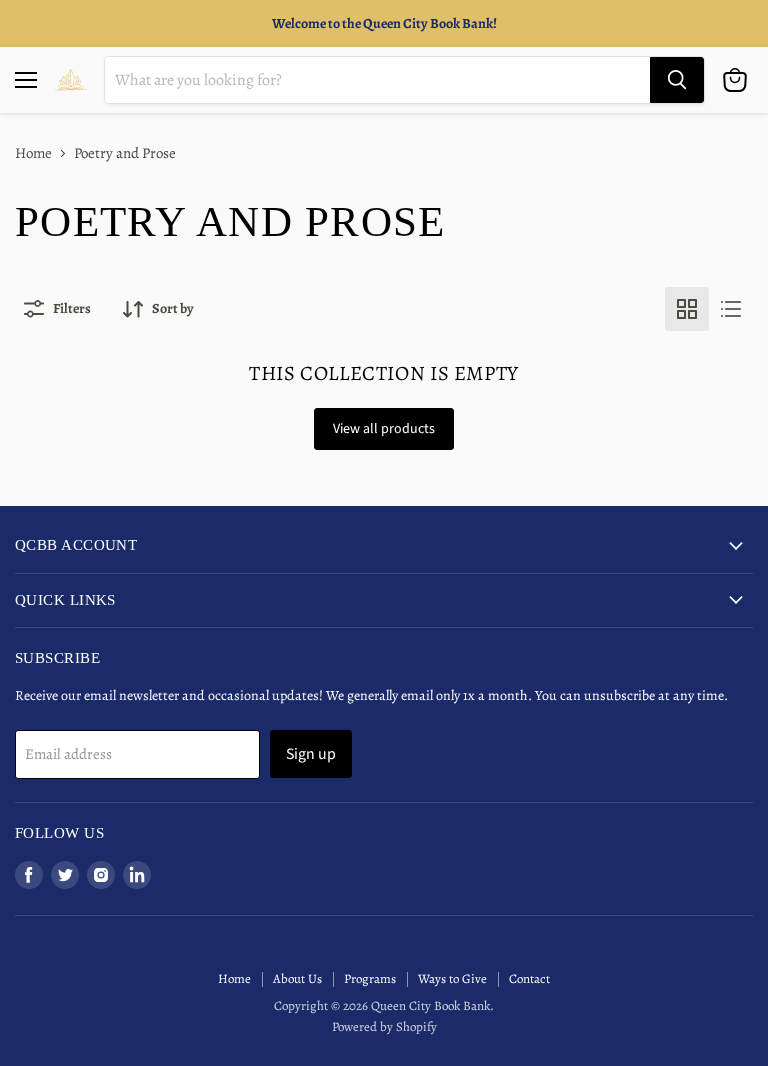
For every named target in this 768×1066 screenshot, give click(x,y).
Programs (370, 978)
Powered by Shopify (384, 1026)
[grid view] (687, 309)
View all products (384, 429)
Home (33, 153)
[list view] (731, 309)
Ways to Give (452, 978)
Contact (529, 978)
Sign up (311, 754)
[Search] (677, 80)
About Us (297, 978)
